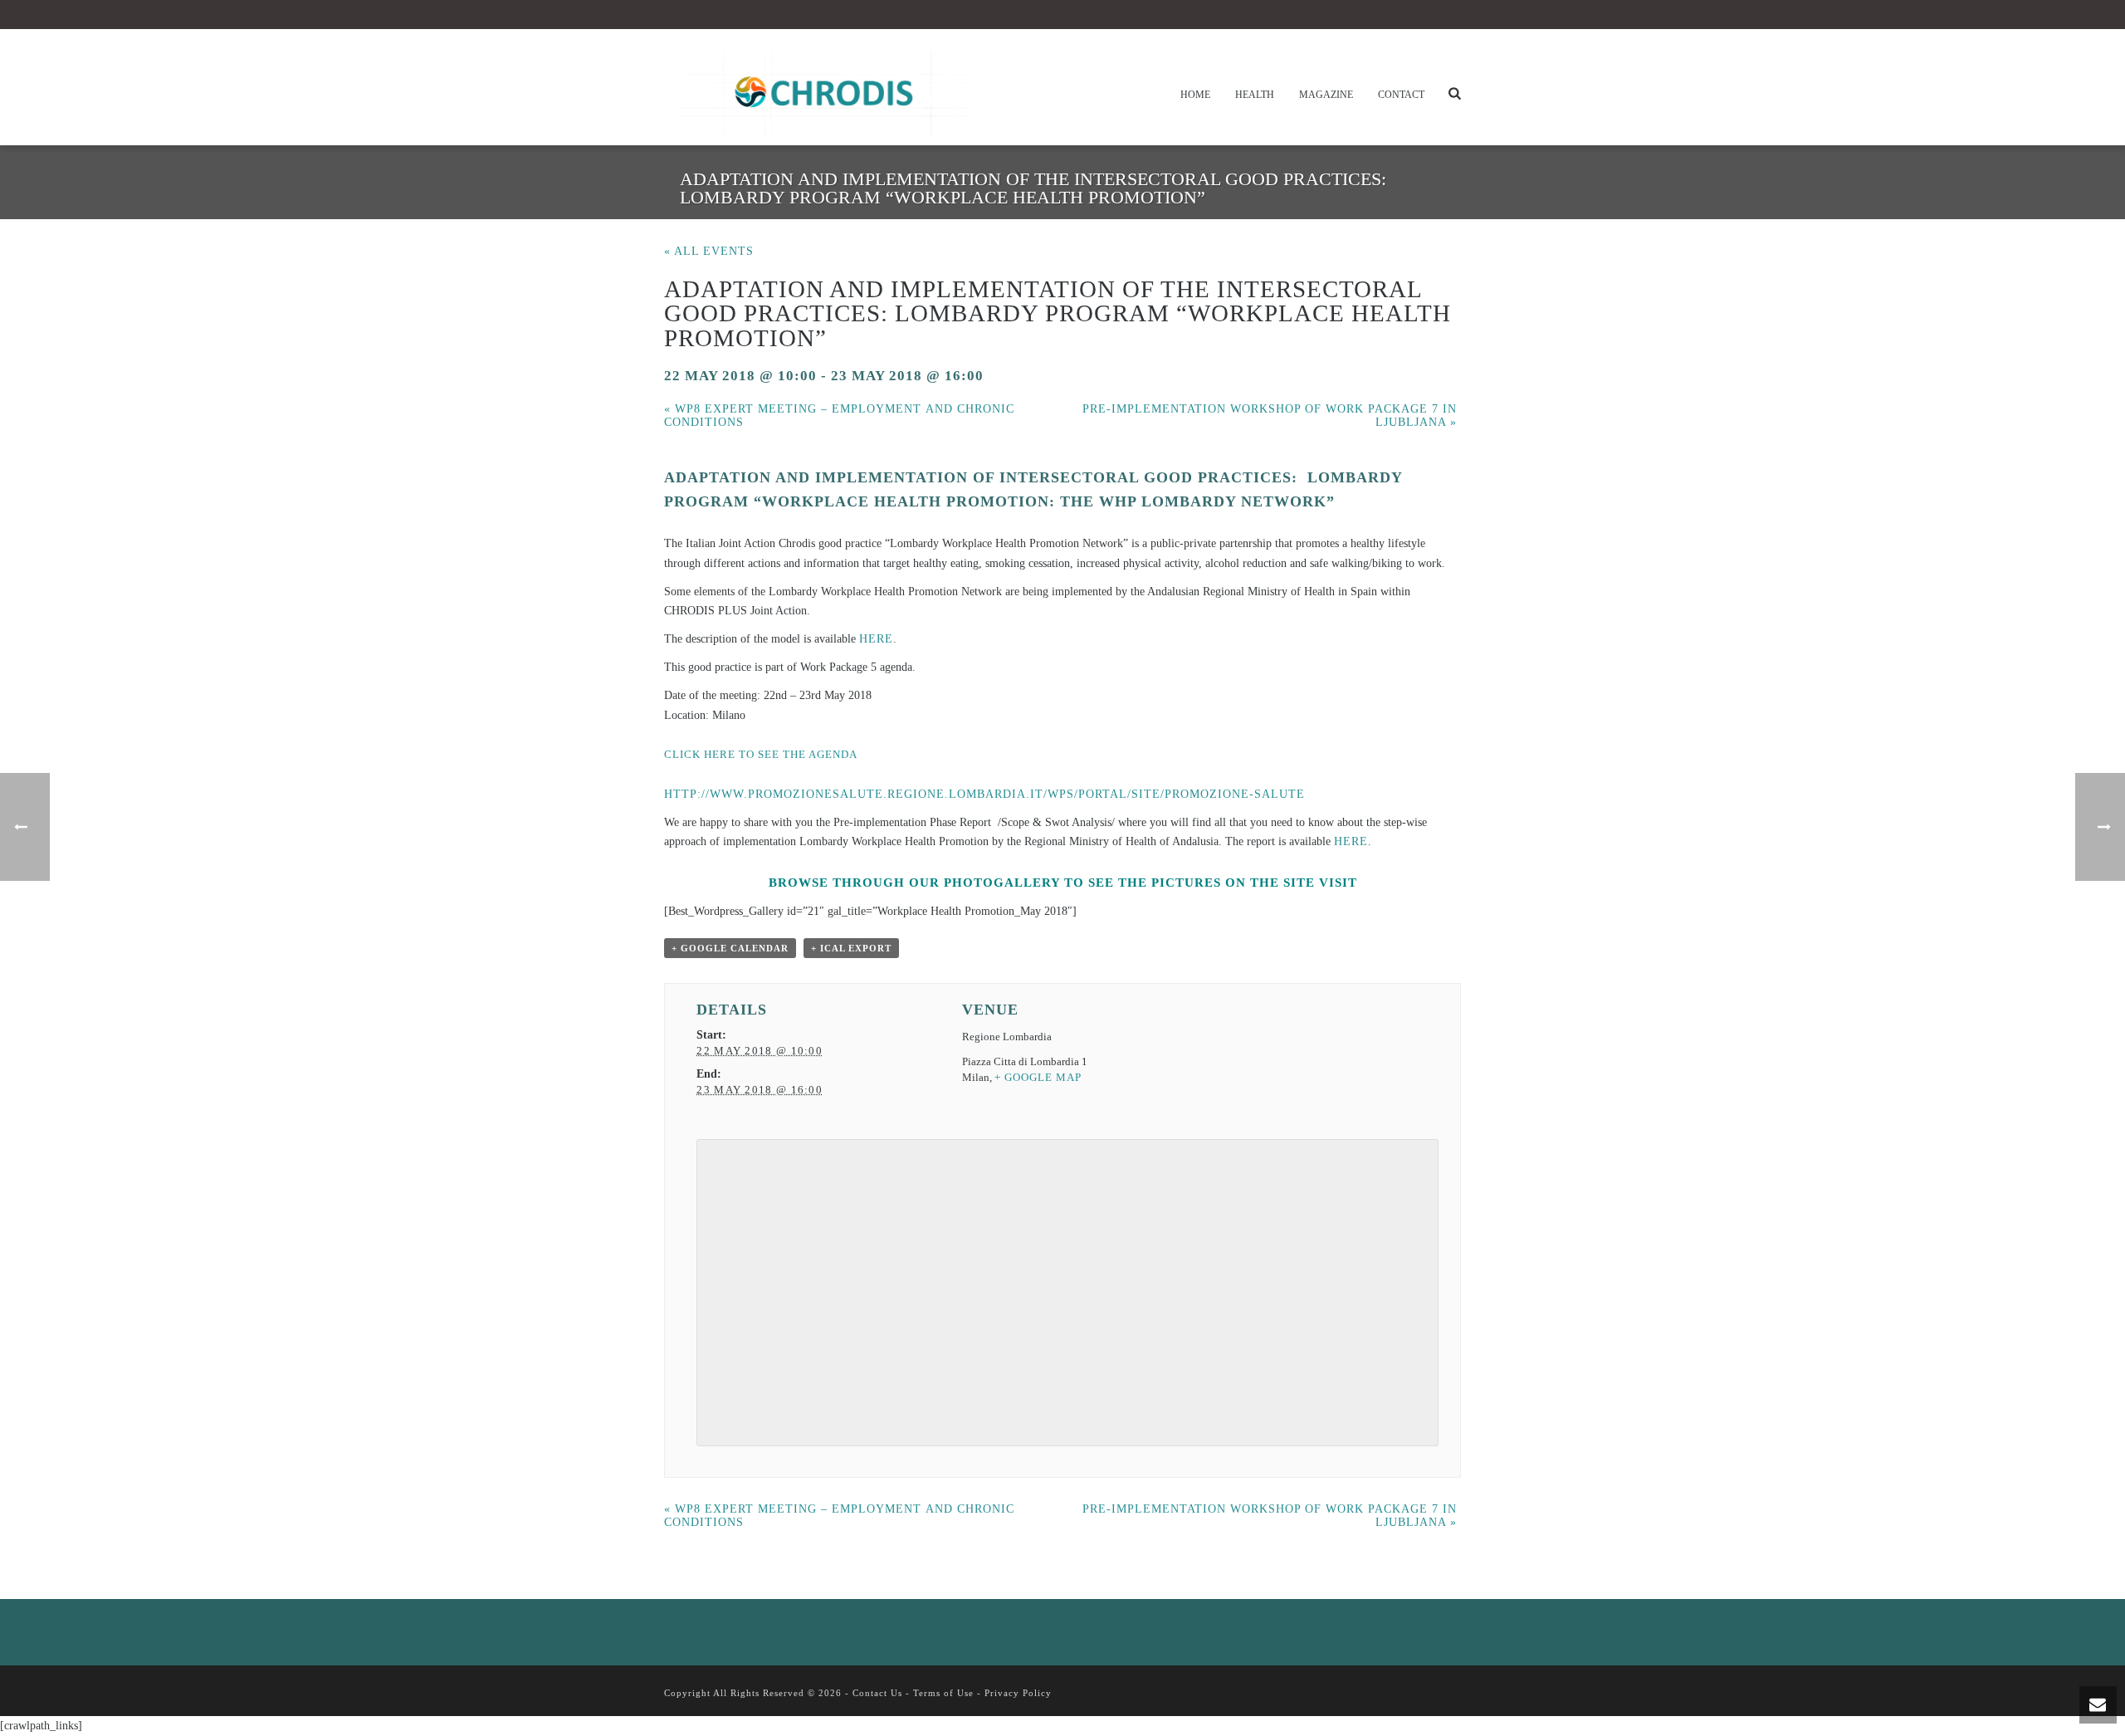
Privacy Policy (1018, 1693)
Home (1195, 95)
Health (1255, 95)
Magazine (1326, 95)
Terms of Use (943, 1693)
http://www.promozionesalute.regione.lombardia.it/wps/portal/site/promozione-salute (984, 794)
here (876, 639)
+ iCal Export (851, 948)
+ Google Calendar (730, 948)
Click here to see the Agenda (761, 754)
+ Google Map (1038, 1077)
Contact (1401, 95)
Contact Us (877, 1693)
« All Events (709, 251)
